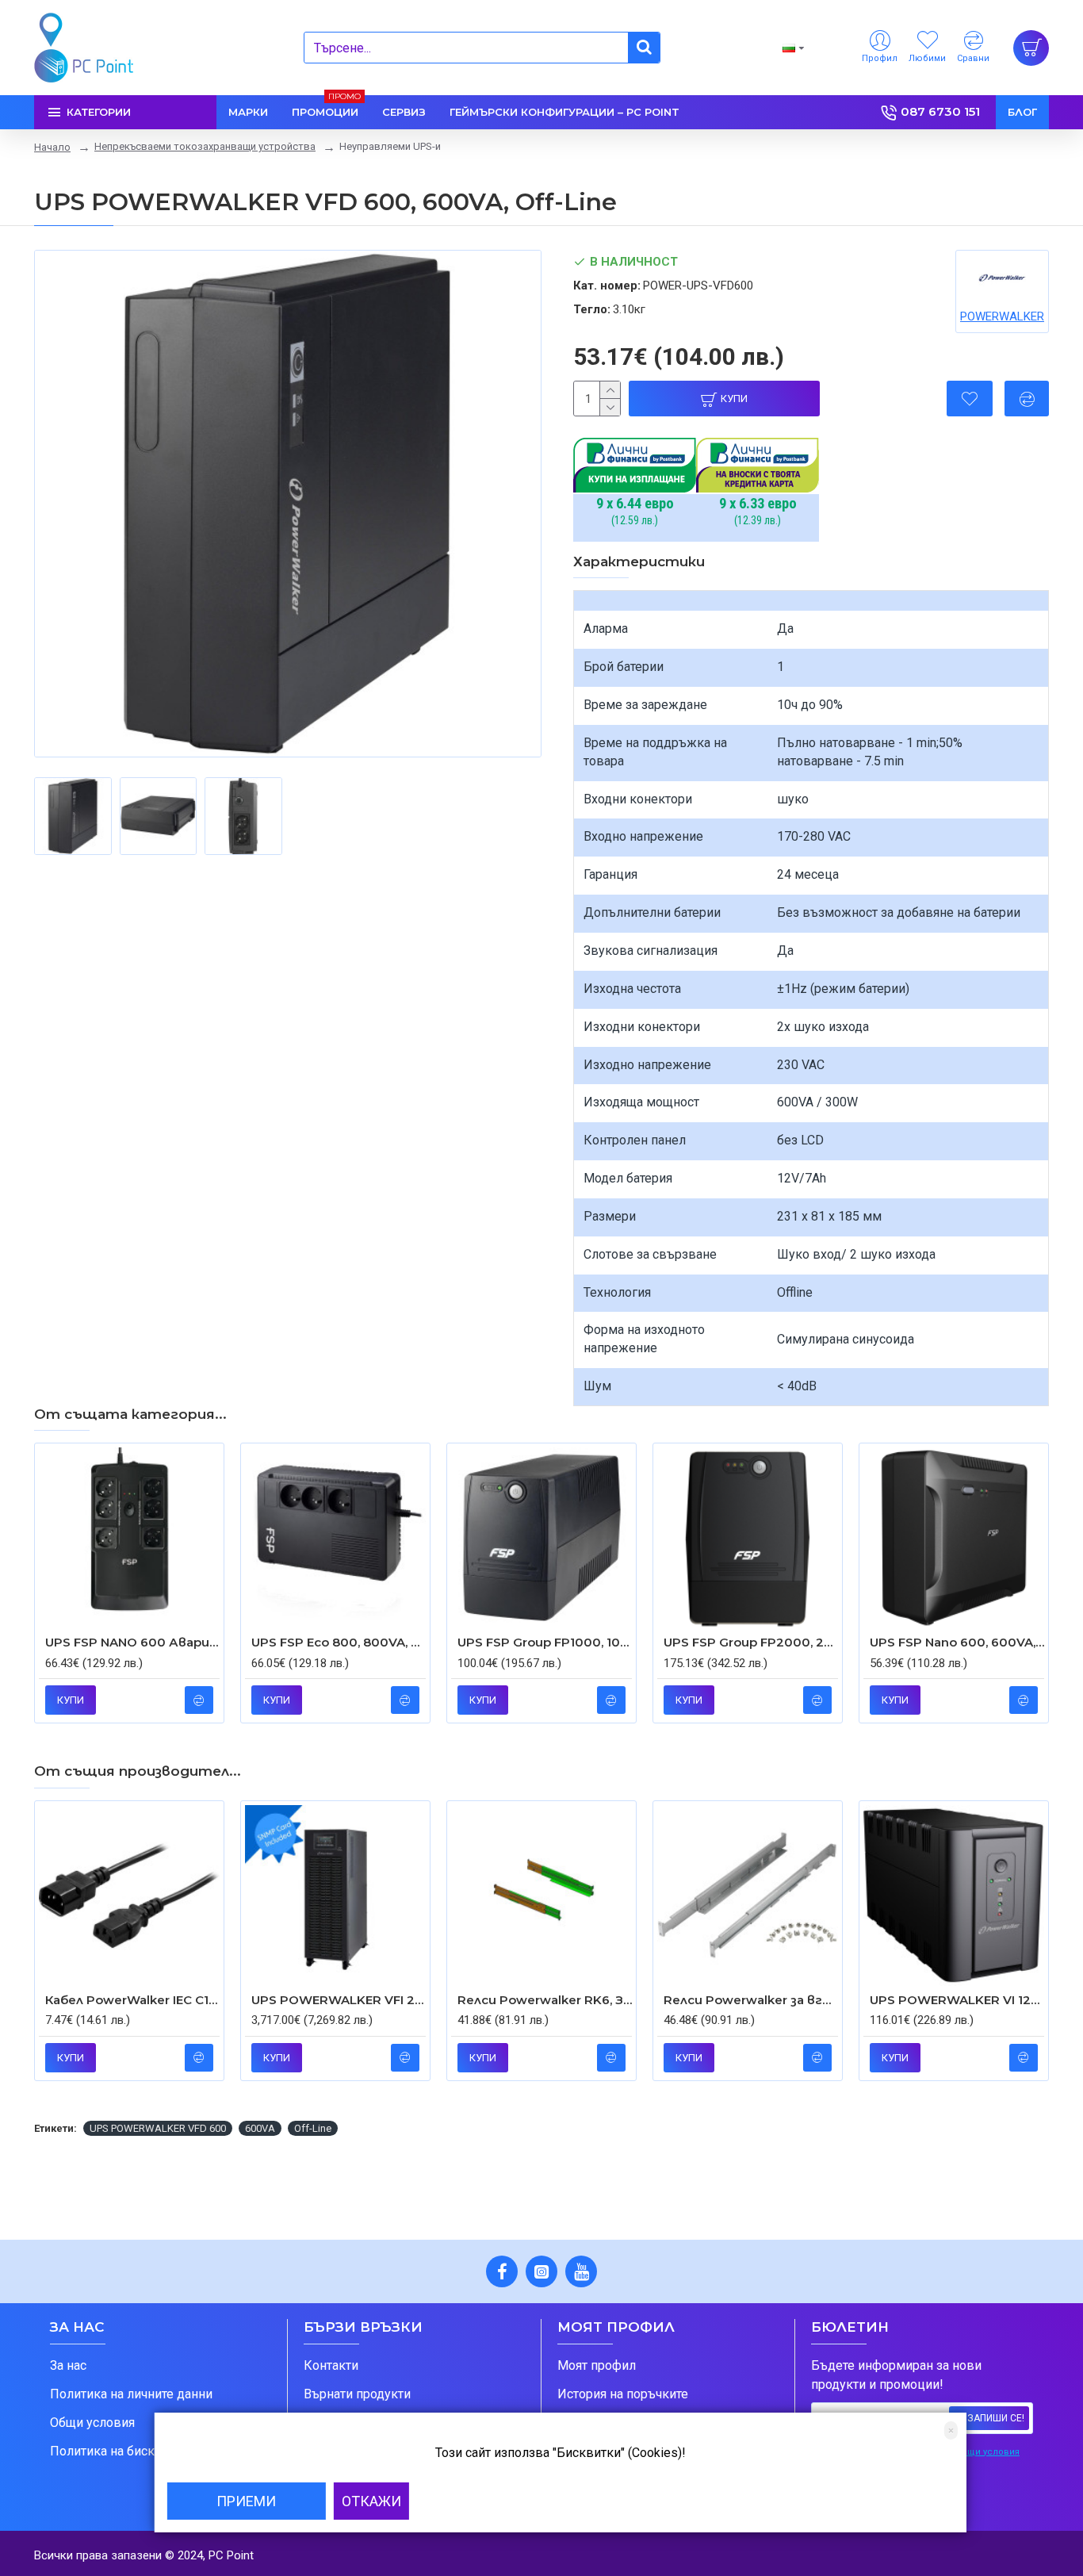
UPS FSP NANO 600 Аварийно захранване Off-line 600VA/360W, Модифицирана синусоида (132, 1642)
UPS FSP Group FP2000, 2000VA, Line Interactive (751, 1642)
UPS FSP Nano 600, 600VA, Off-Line (957, 1642)
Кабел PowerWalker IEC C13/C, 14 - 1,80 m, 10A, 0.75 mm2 (132, 2000)
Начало (52, 147)
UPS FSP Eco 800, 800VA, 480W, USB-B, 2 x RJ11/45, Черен (339, 1642)
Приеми (246, 2501)
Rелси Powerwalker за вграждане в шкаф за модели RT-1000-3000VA (751, 2000)
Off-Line (313, 2128)
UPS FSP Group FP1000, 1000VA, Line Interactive (545, 1642)
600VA (260, 2128)
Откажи (371, 2501)
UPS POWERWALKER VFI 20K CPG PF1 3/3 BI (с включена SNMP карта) (339, 2000)
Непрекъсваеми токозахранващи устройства (205, 146)
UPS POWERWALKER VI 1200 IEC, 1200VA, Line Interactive (957, 2000)
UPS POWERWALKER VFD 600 (158, 2128)
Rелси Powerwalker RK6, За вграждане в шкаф (545, 2000)
